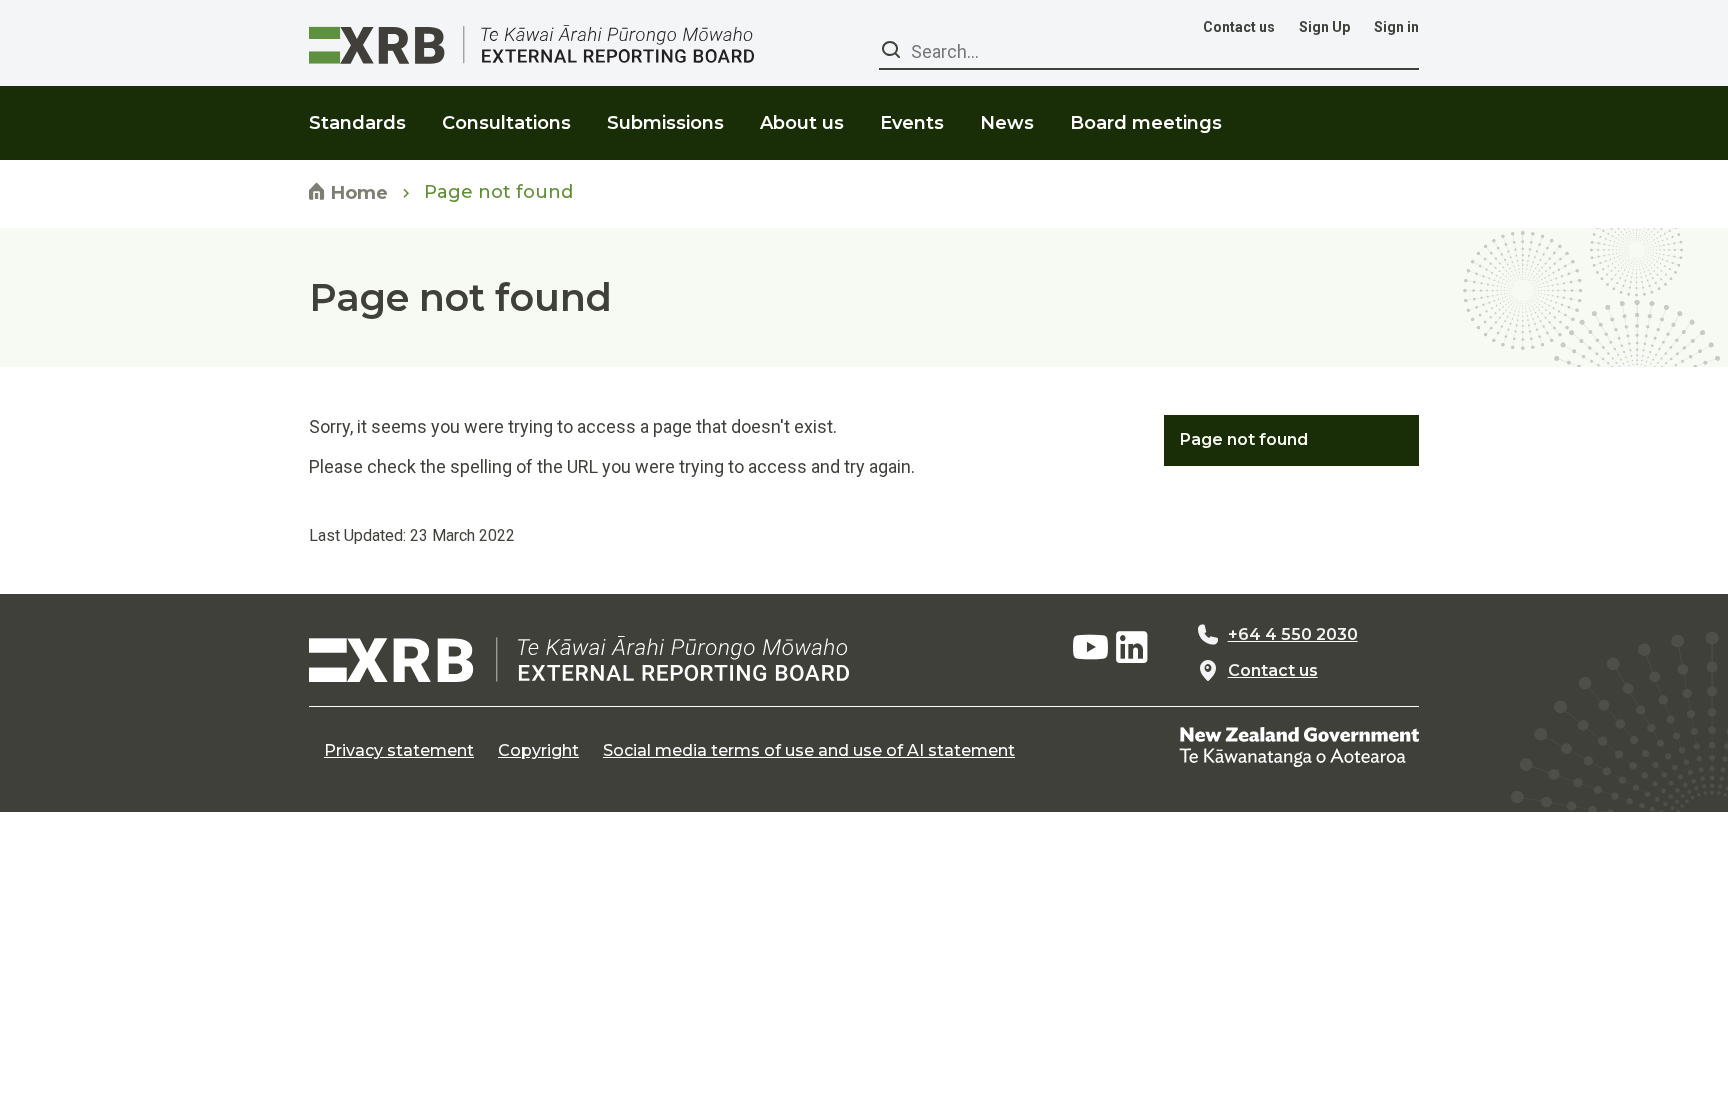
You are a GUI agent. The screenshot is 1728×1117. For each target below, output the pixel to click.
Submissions (665, 123)
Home (357, 193)
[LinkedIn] (1132, 648)
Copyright (538, 751)
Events (912, 123)
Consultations (506, 123)
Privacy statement (399, 751)
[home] (579, 659)
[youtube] (1090, 648)
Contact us (1239, 27)
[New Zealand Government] (1299, 746)
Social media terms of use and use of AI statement (809, 751)
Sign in (1396, 27)
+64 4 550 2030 (1293, 635)
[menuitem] (357, 110)
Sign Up (1324, 27)
